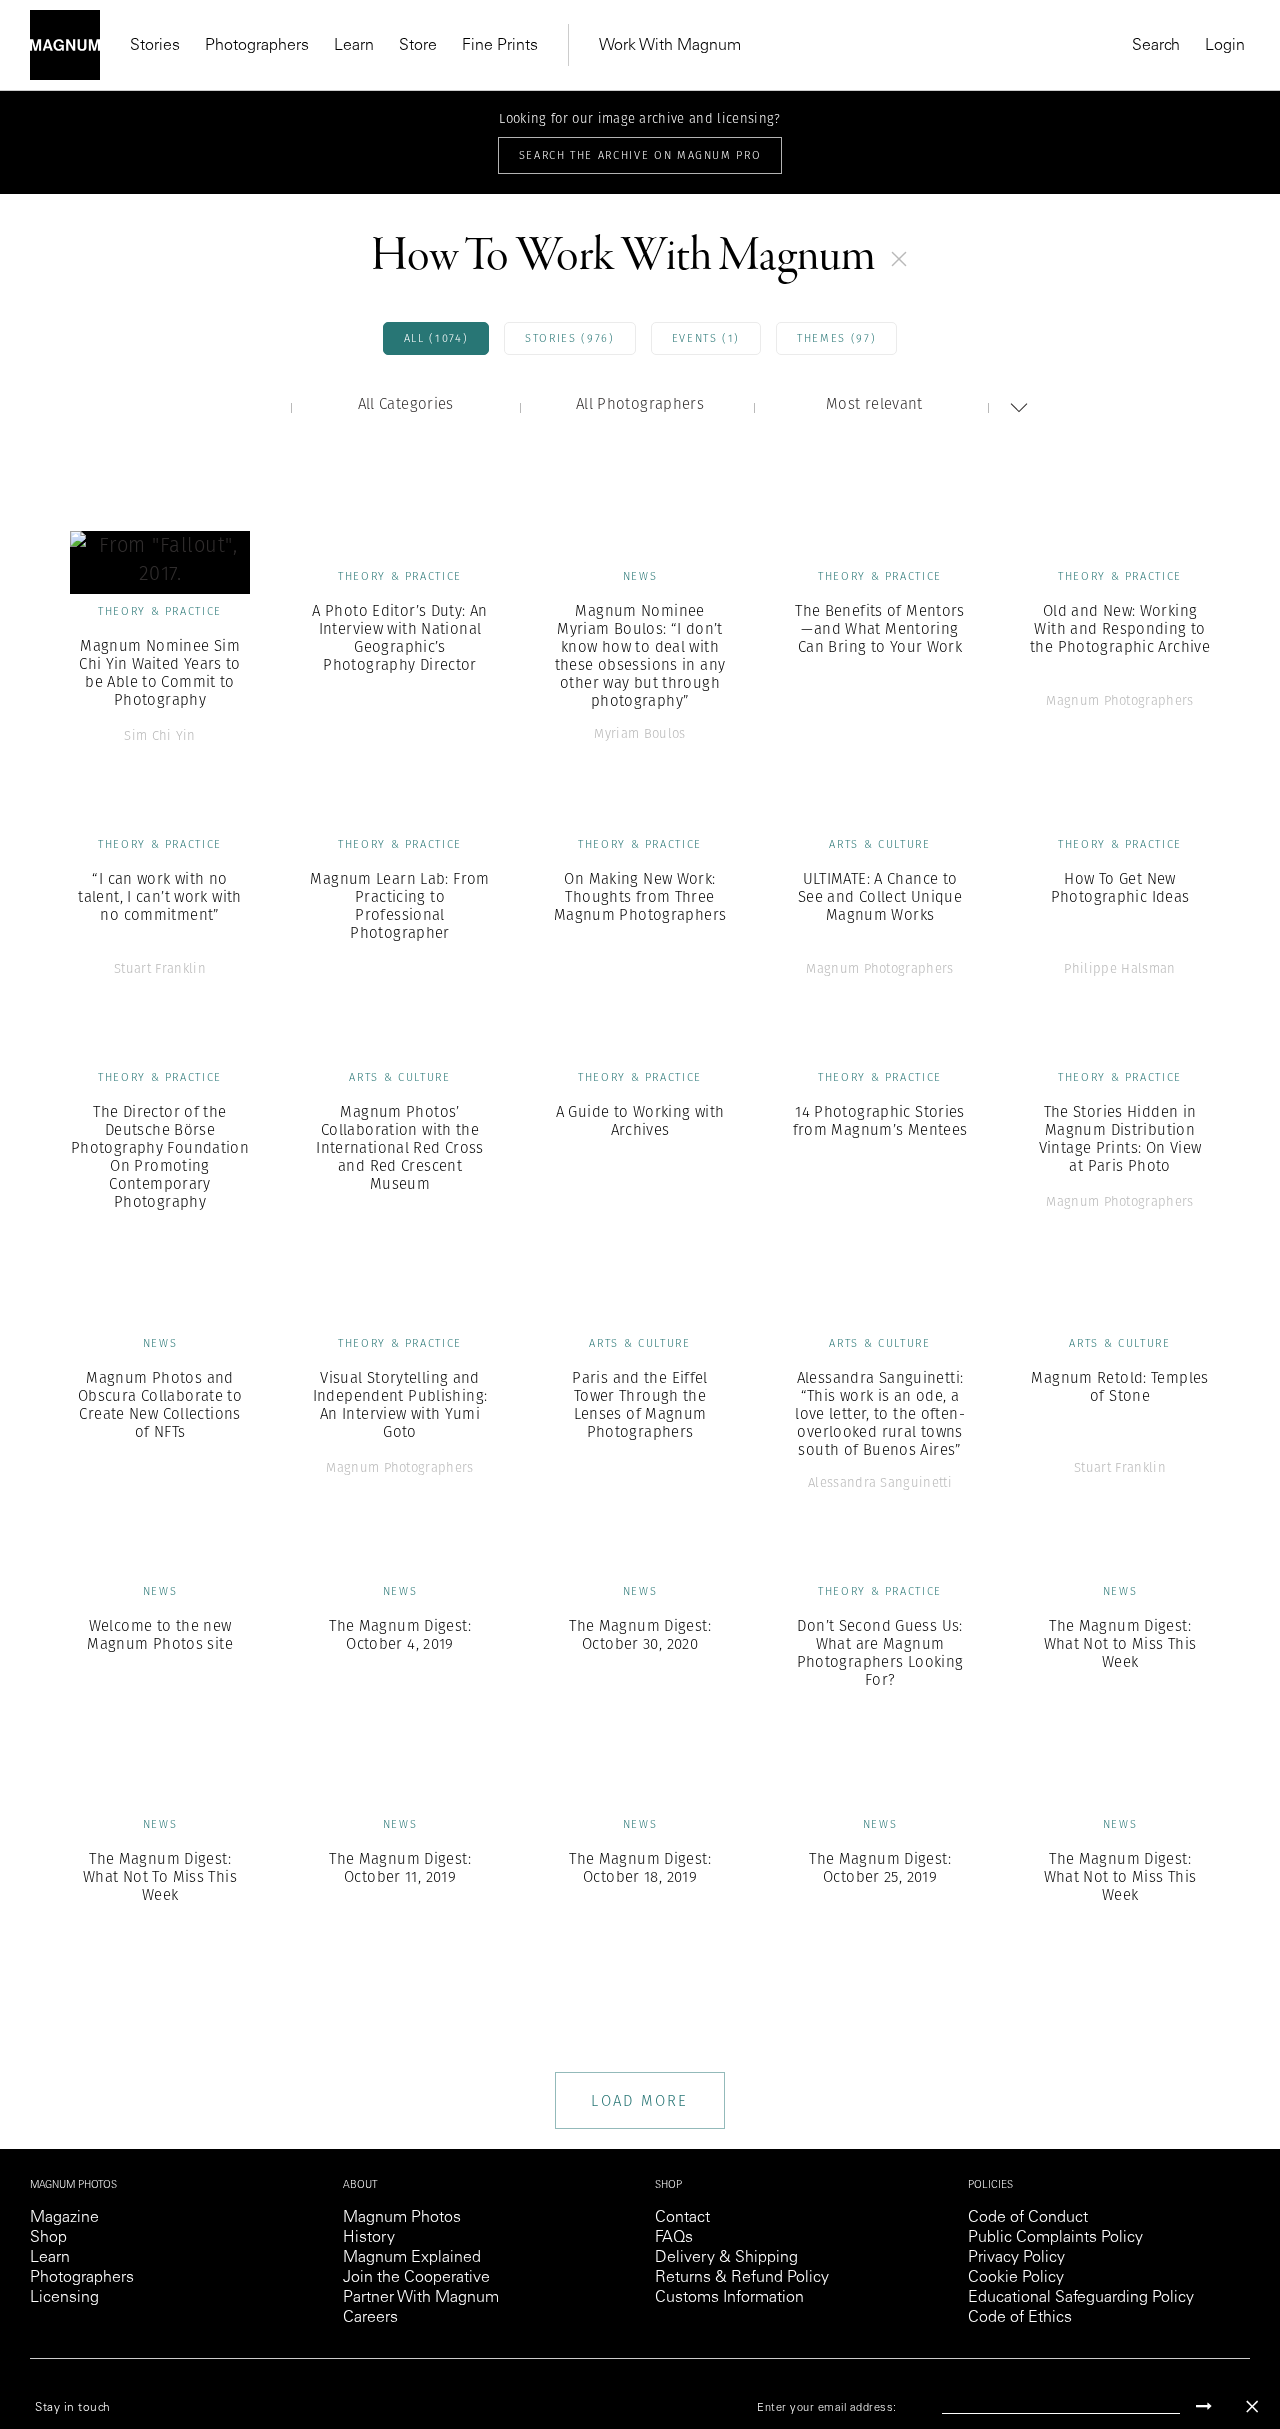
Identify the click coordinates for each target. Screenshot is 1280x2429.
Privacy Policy (1016, 2258)
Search (1156, 46)
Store (418, 46)
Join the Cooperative (416, 2278)
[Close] (1252, 2406)
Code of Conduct (1028, 2218)
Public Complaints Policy (1055, 2238)
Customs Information (729, 2298)
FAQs (674, 2238)
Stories (155, 46)
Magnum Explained (412, 2258)
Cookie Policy (1016, 2278)
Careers (370, 2318)
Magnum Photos (402, 2218)
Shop (48, 2238)
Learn (354, 46)
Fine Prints (500, 46)
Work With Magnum (670, 46)
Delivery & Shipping (726, 2258)
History (369, 2238)
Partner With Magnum (421, 2298)
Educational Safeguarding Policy (1081, 2298)
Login (1225, 46)
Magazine (64, 2218)
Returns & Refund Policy (742, 2278)
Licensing (64, 2298)
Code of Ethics (1020, 2318)
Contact (682, 2218)
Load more (639, 2100)
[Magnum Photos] (65, 45)
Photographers (257, 46)
